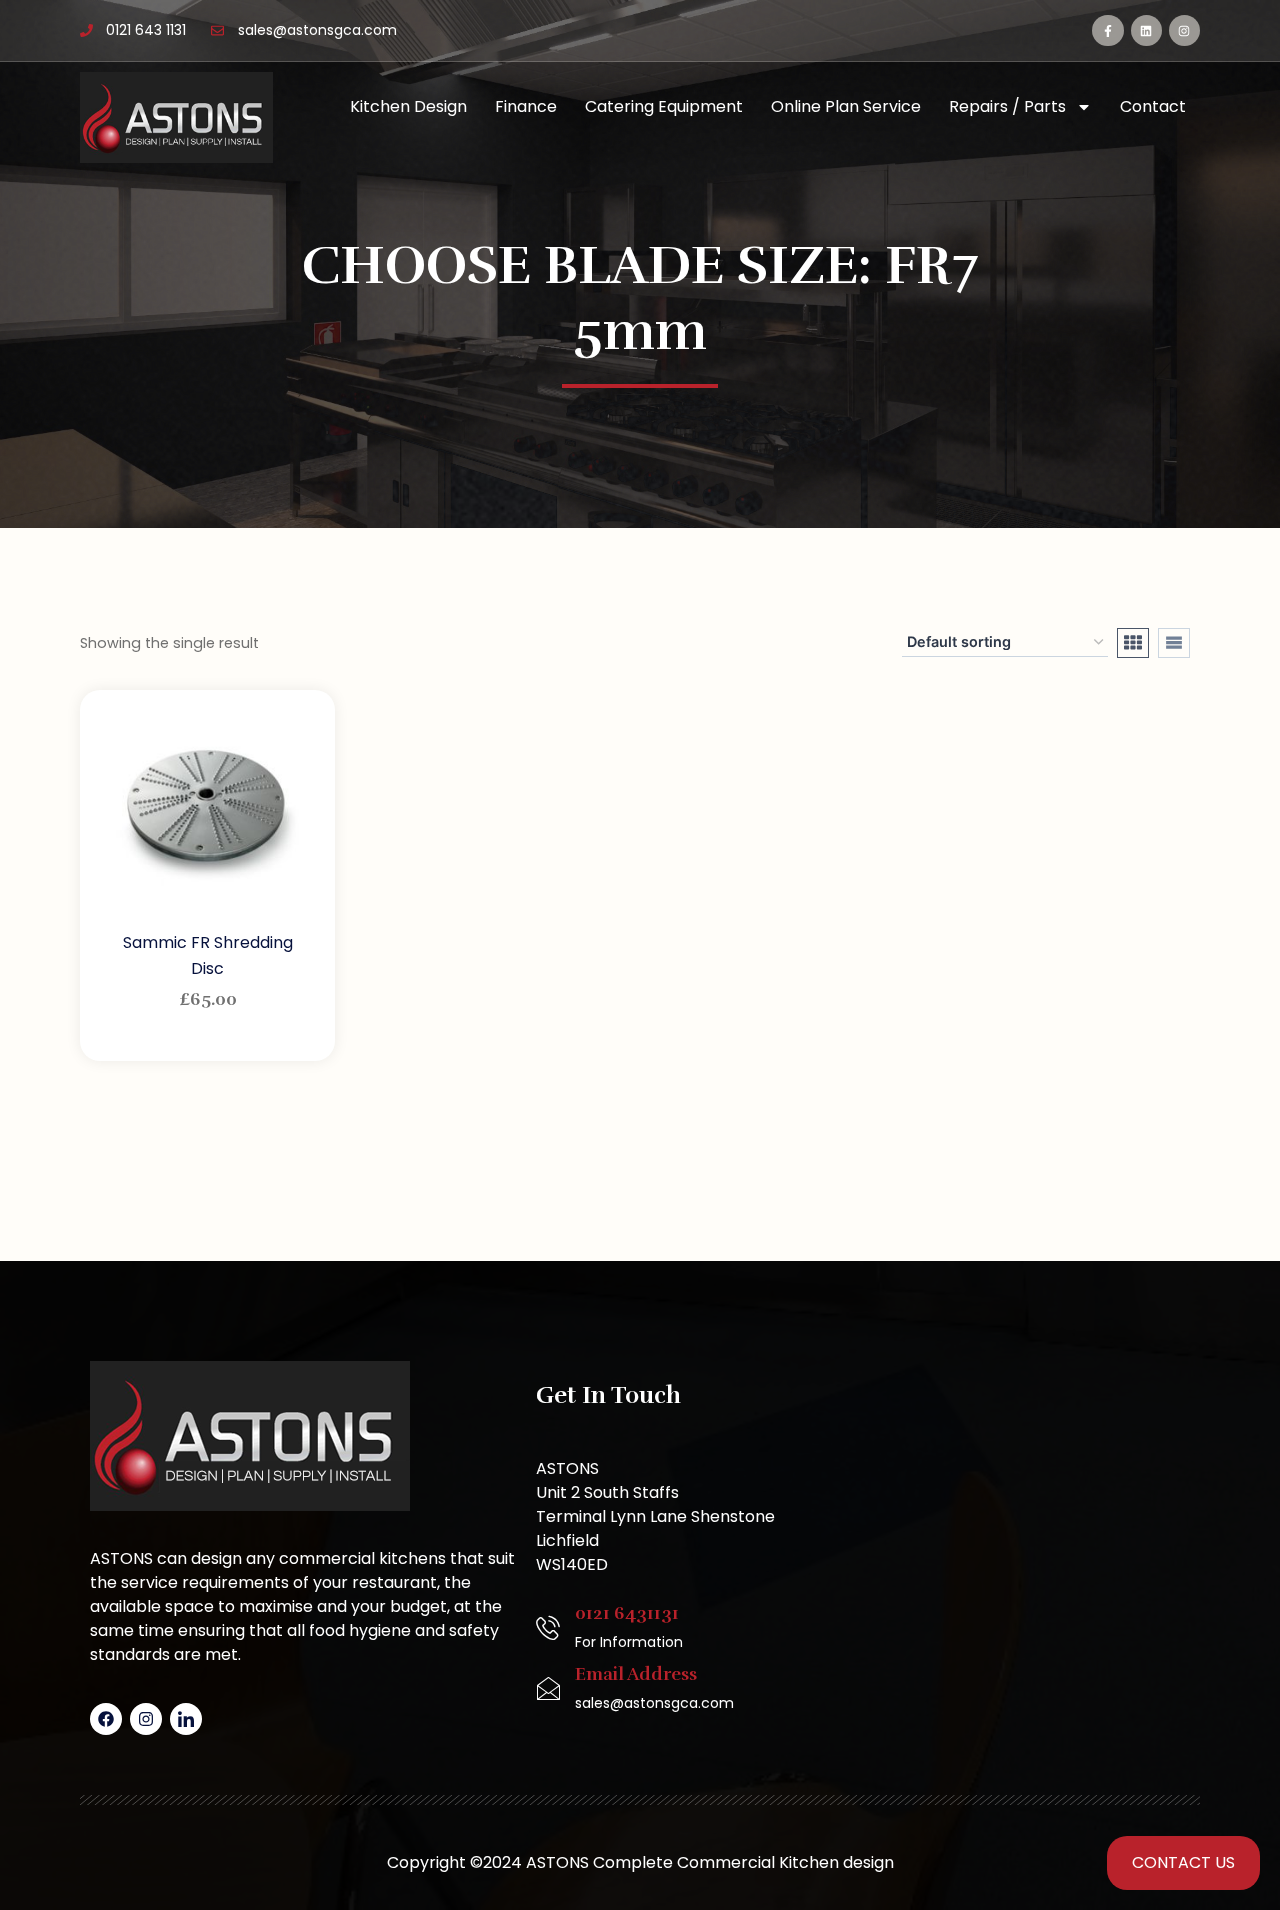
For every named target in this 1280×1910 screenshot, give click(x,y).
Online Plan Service (846, 106)
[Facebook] (106, 1719)
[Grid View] (1133, 643)
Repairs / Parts (1007, 106)
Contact (1153, 106)
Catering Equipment (664, 106)
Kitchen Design (408, 106)
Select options (210, 1037)
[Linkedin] (1146, 30)
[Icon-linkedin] (186, 1719)
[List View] (1174, 643)
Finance (526, 106)
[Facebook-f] (1107, 30)
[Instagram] (1184, 30)
